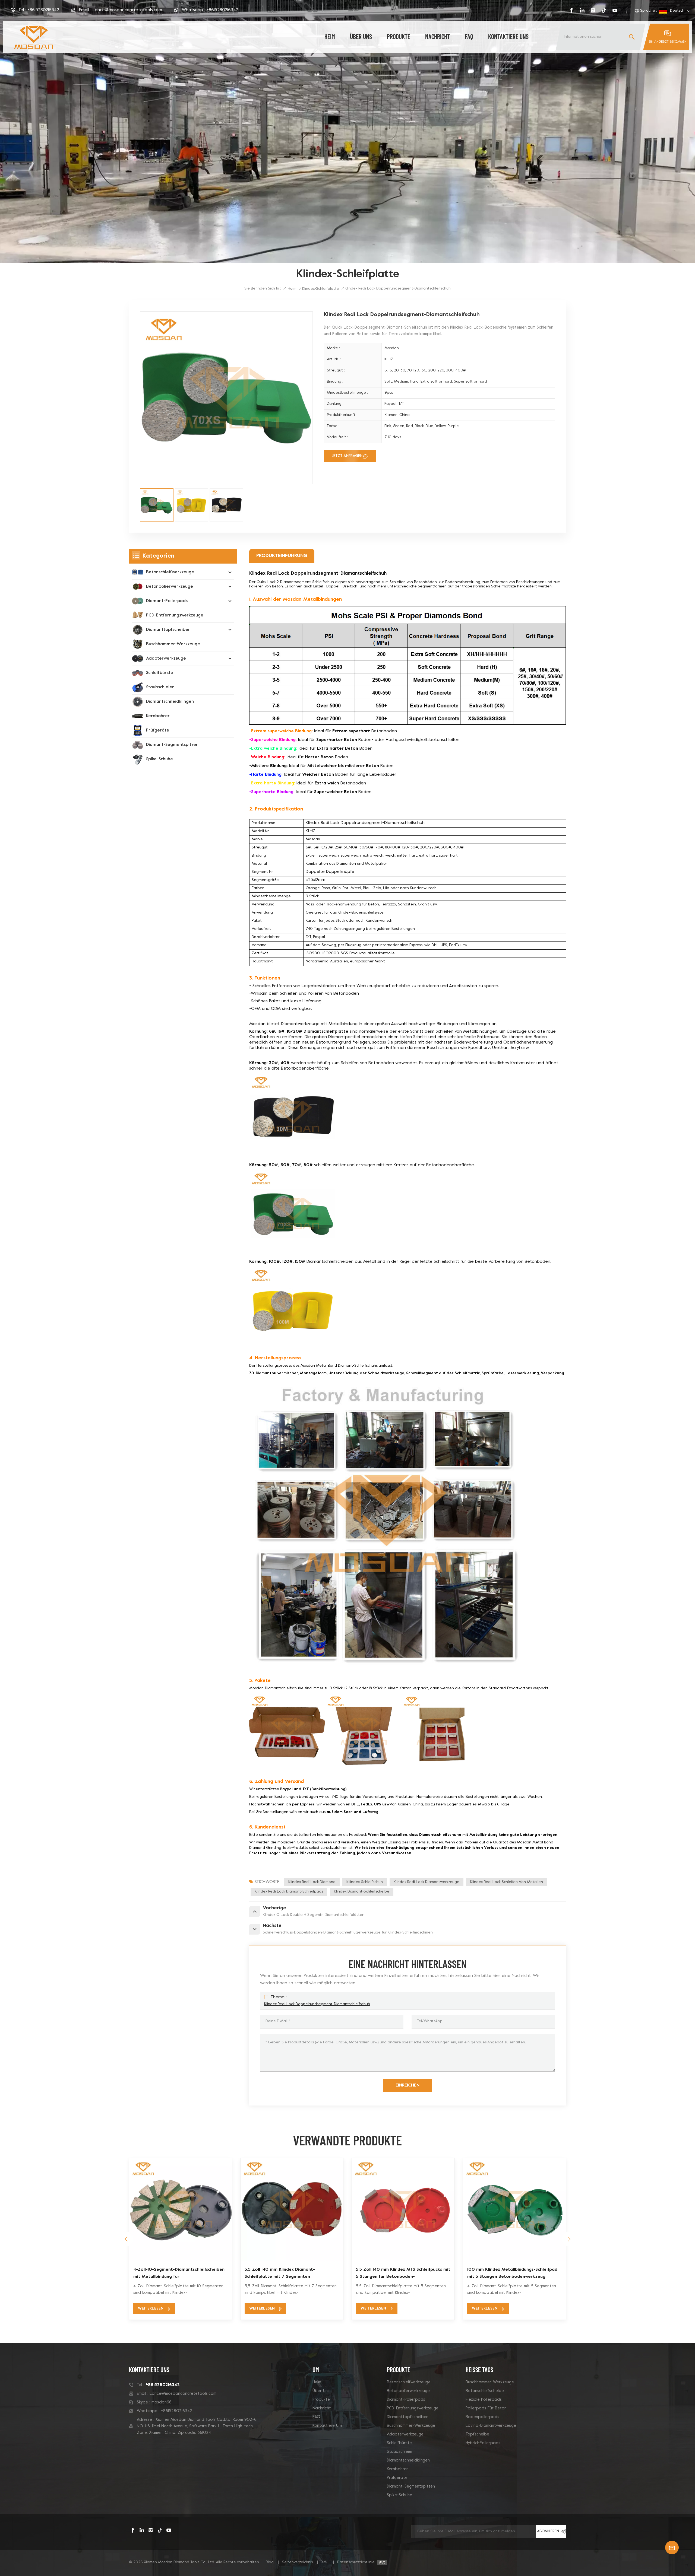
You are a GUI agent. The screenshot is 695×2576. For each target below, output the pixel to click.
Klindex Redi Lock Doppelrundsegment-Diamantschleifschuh (317, 2004)
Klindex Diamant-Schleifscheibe (362, 1892)
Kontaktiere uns (508, 36)
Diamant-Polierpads (167, 601)
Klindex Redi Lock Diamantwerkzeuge (427, 1882)
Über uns (361, 36)
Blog (270, 2562)
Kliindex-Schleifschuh (365, 1882)
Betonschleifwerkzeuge (170, 572)
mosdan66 (162, 2402)
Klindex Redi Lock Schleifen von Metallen (507, 1882)
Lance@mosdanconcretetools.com (127, 10)
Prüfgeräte (158, 730)
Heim (317, 2382)
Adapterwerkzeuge (166, 659)
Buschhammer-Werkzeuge (173, 644)
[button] (569, 2239)
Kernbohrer (158, 716)
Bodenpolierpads (482, 2417)
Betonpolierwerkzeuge (170, 587)
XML (325, 2562)
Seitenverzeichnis (297, 2562)
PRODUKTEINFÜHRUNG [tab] (282, 556)
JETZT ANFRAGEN (347, 456)
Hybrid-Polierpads (483, 2443)
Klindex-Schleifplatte (321, 289)
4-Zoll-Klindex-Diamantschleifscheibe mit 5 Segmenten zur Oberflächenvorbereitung (179, 2273)
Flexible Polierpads (484, 2400)
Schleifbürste (160, 673)
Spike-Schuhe (159, 759)
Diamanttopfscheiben (168, 630)
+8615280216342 (43, 10)
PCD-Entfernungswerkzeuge (175, 615)
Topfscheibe (477, 2434)
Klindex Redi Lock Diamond (312, 1882)
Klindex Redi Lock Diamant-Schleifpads (289, 1892)
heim (330, 36)
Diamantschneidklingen (170, 702)
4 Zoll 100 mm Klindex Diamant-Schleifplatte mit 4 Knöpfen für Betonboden (403, 2273)
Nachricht (437, 36)
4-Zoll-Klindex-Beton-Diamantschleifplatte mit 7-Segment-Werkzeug (290, 2273)
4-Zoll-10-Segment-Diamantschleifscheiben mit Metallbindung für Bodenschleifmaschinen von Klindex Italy (513, 2274)
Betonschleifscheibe (485, 2391)
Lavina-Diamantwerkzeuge (491, 2426)
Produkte (399, 36)
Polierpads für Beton (486, 2408)
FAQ (469, 36)
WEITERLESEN (151, 2309)
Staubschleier (160, 687)
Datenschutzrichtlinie (356, 2562)
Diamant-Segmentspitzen (172, 745)
